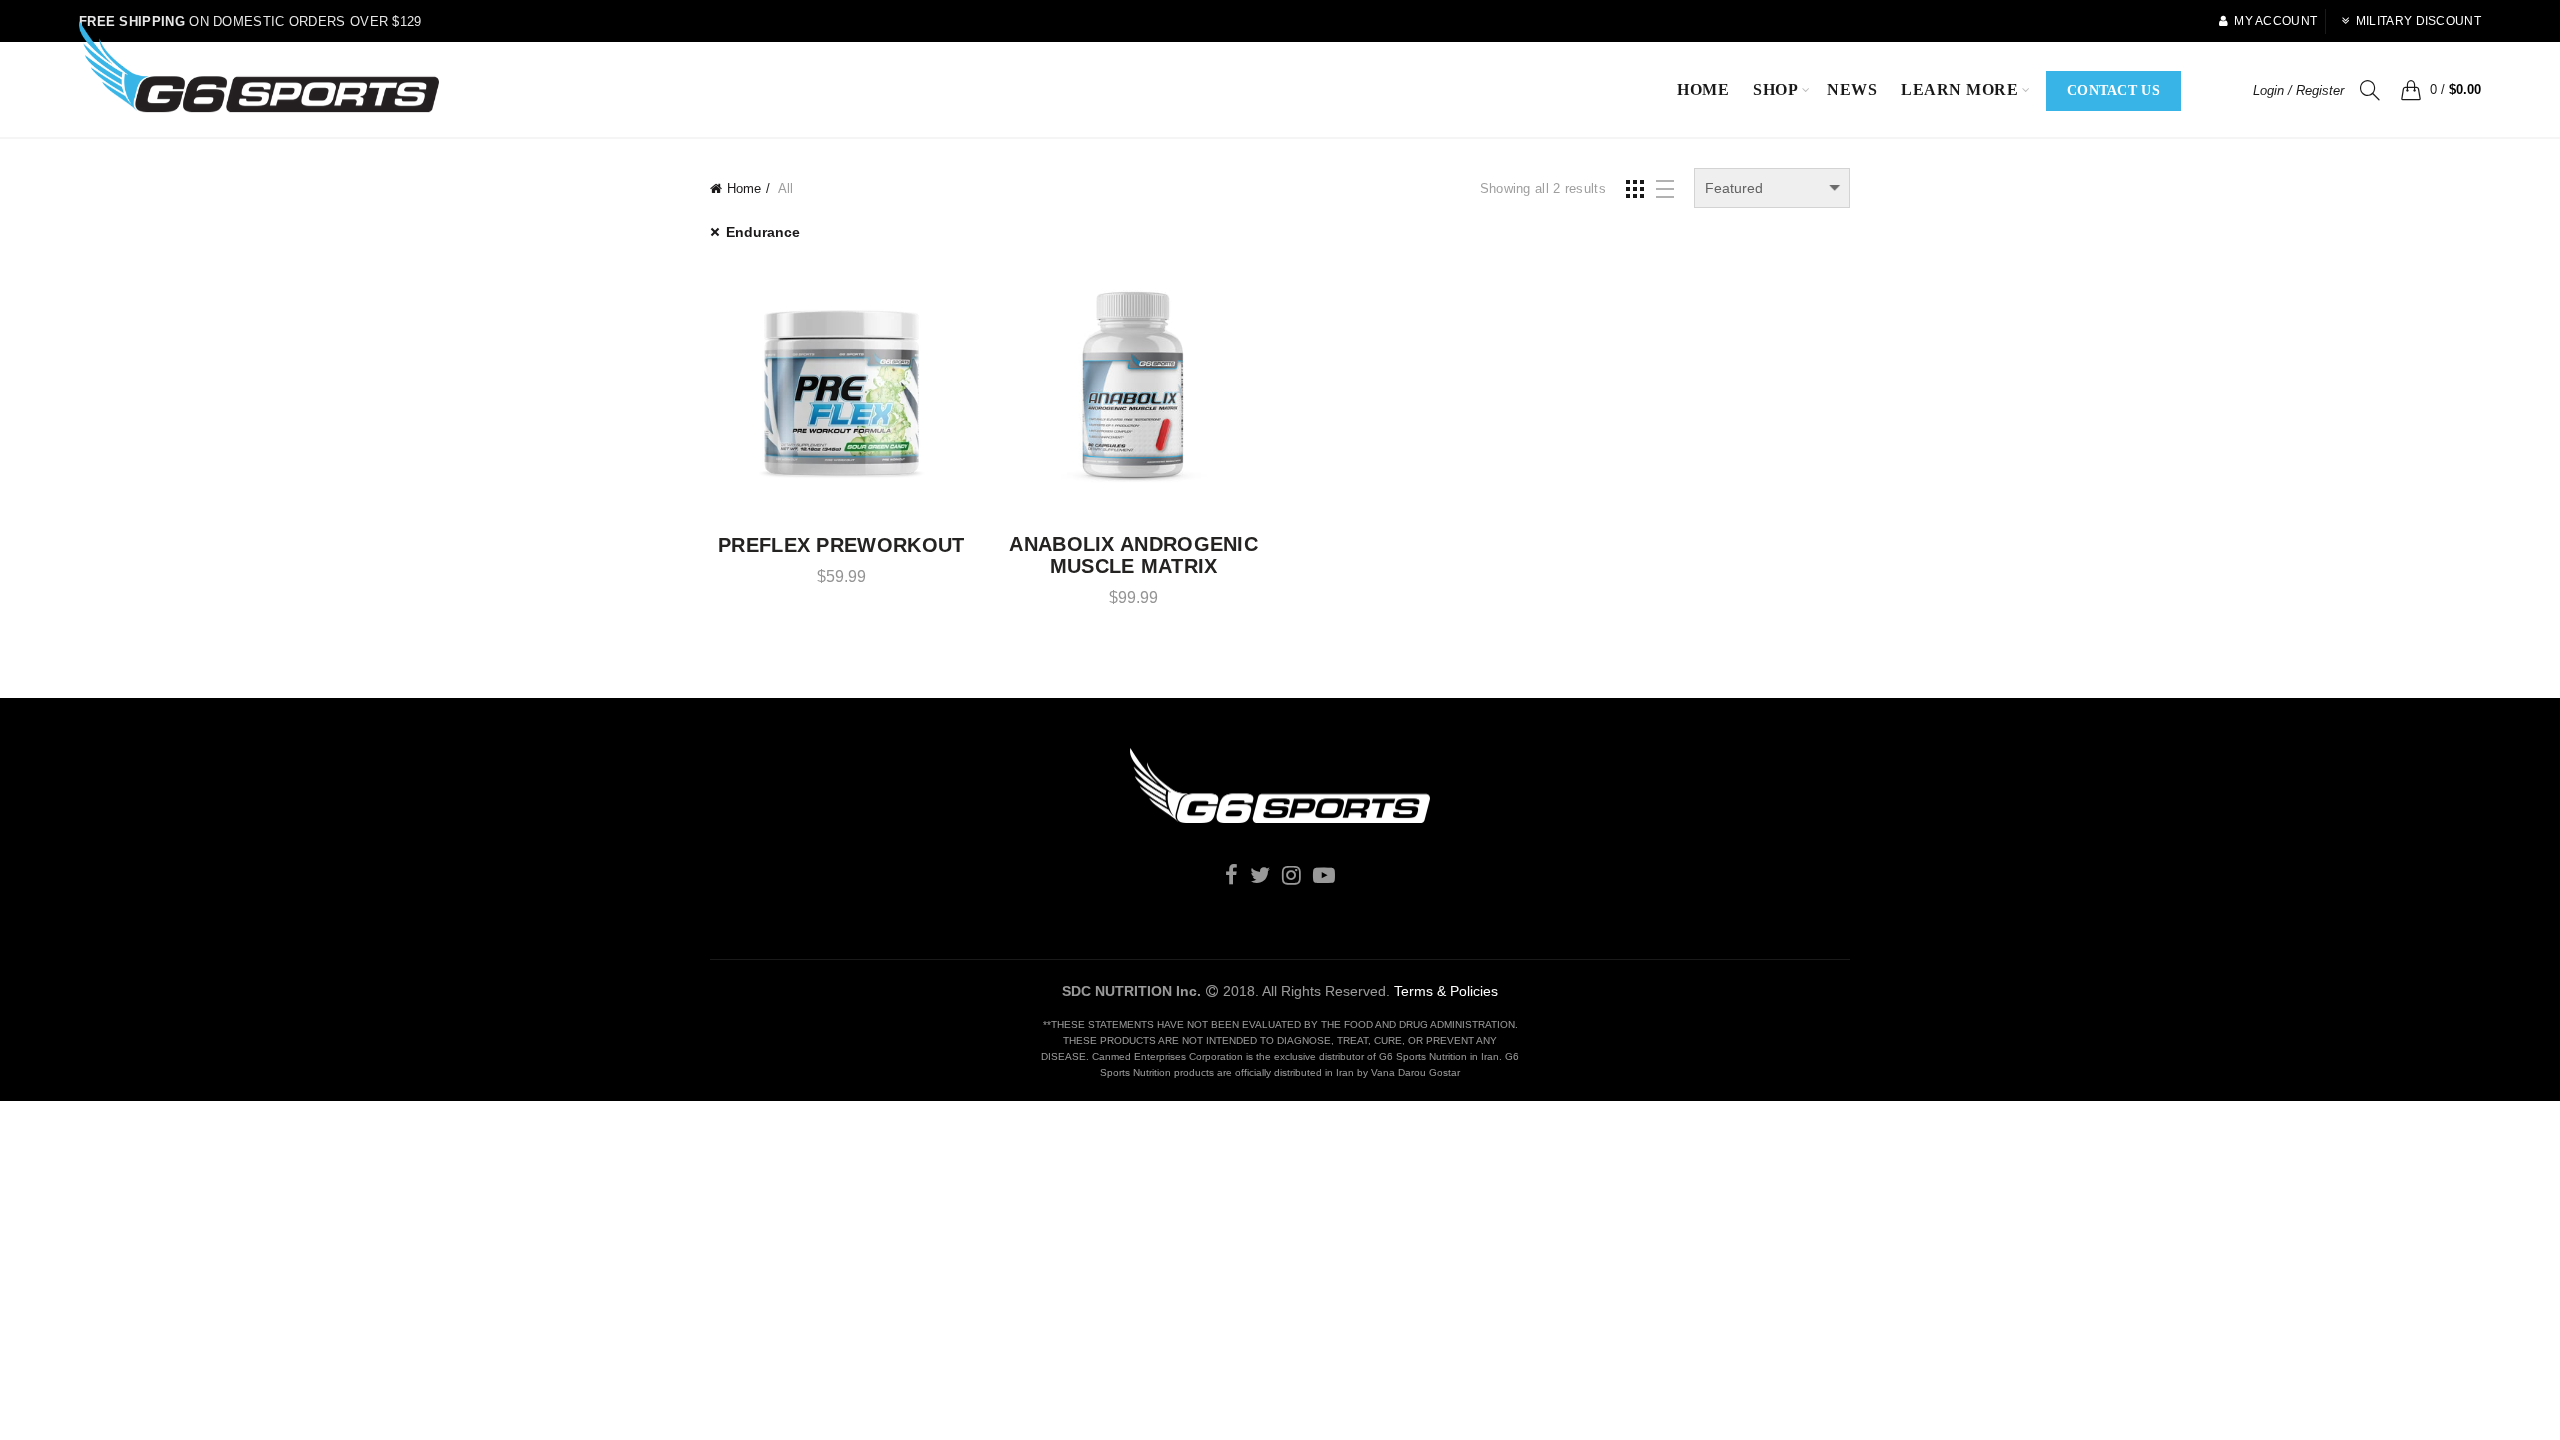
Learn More (1959, 89)
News (1852, 89)
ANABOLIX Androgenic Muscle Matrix (1133, 555)
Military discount (2418, 21)
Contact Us (2113, 90)
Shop (1775, 89)
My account (2275, 21)
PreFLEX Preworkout (841, 545)
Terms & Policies (1446, 991)
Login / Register (2298, 90)
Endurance (763, 232)
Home (1703, 89)
